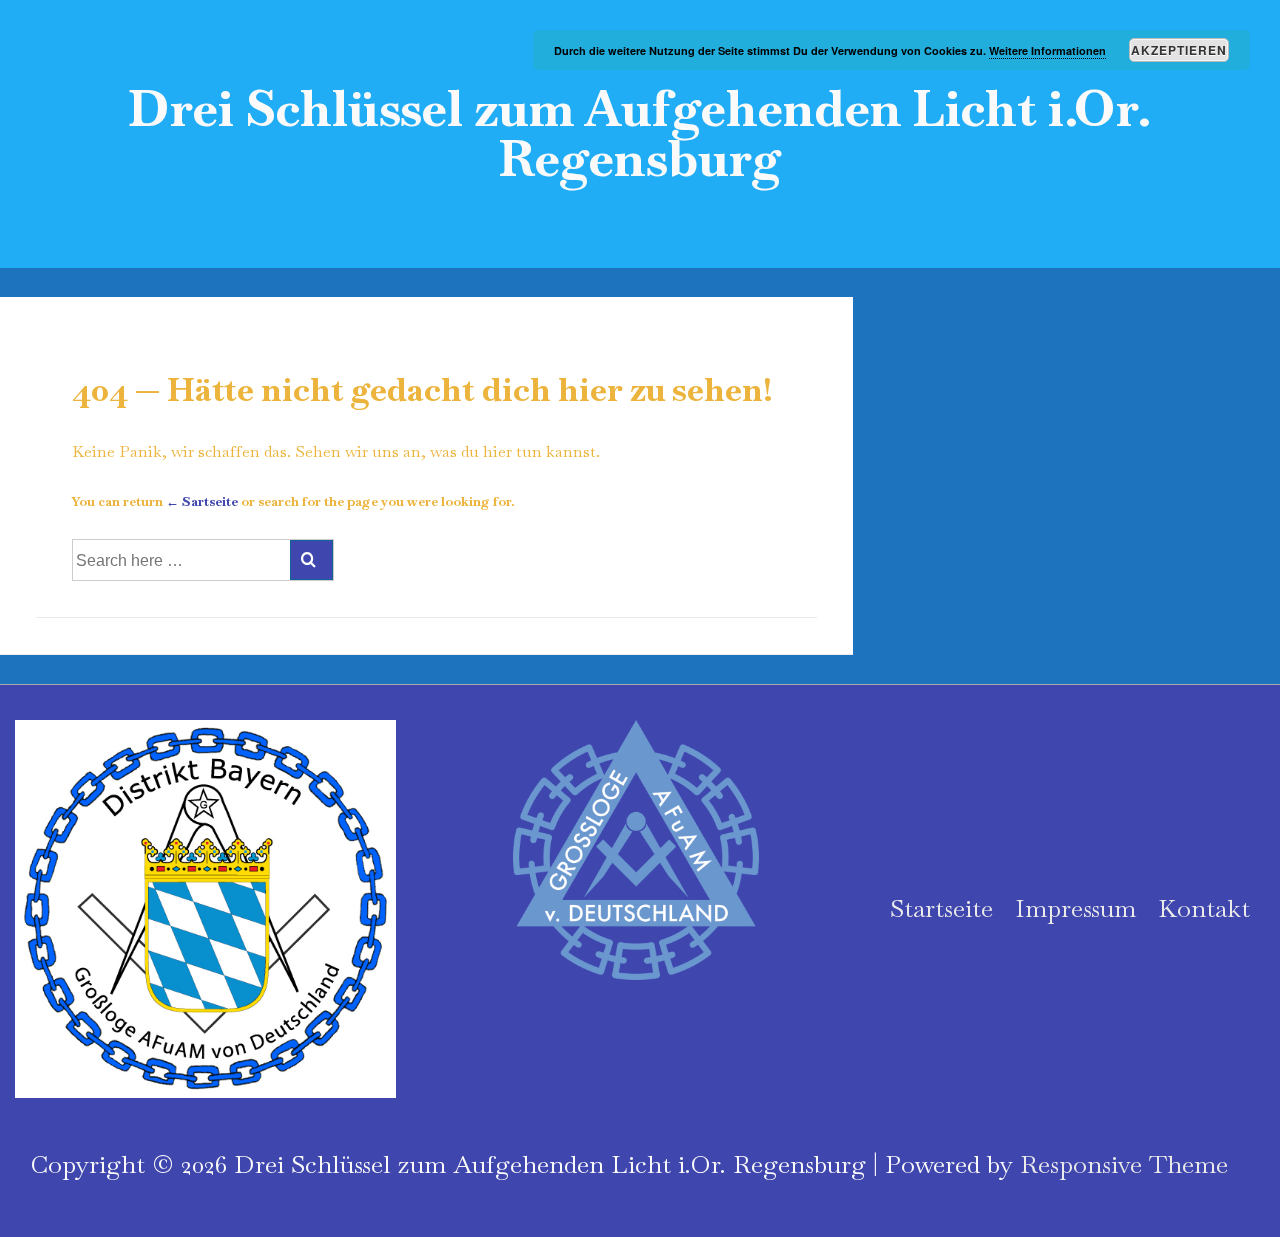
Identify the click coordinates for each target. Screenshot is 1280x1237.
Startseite (941, 908)
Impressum (1075, 908)
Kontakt (1204, 908)
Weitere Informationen (1047, 50)
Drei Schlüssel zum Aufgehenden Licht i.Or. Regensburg (640, 133)
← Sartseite (202, 501)
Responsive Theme (1124, 1164)
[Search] (311, 560)
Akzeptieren (1179, 50)
